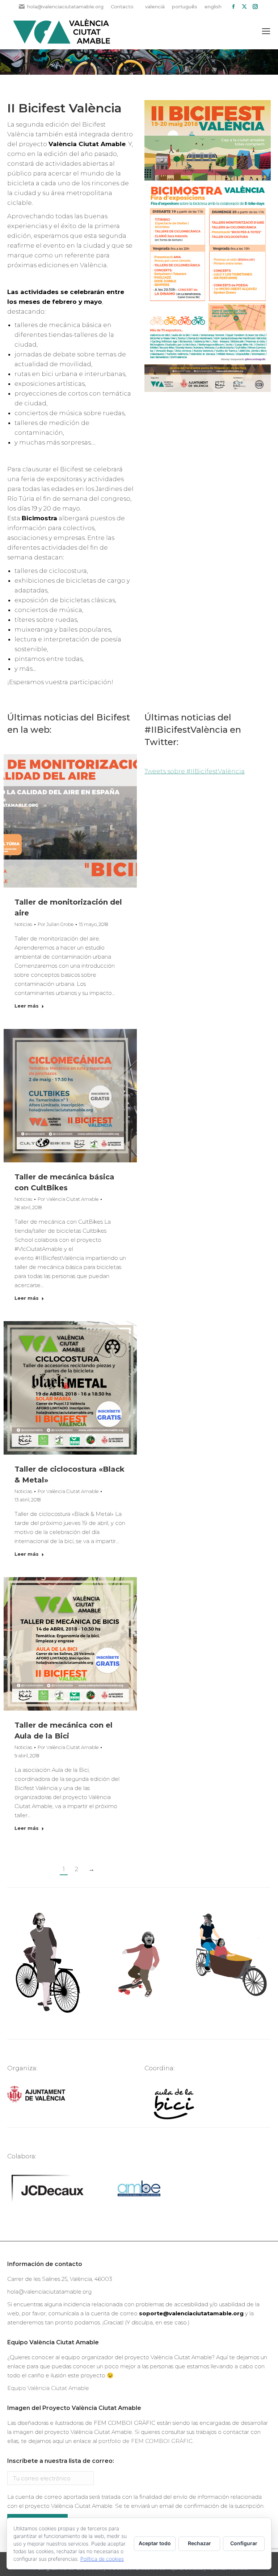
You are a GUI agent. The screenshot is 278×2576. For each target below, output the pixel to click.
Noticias (23, 924)
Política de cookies (102, 2559)
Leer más (27, 1006)
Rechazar (199, 2543)
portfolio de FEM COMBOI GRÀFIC (146, 2441)
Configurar (244, 2543)
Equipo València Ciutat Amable (48, 2388)
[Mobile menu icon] (266, 31)
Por (56, 924)
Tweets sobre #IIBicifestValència (195, 771)
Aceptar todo (155, 2543)
